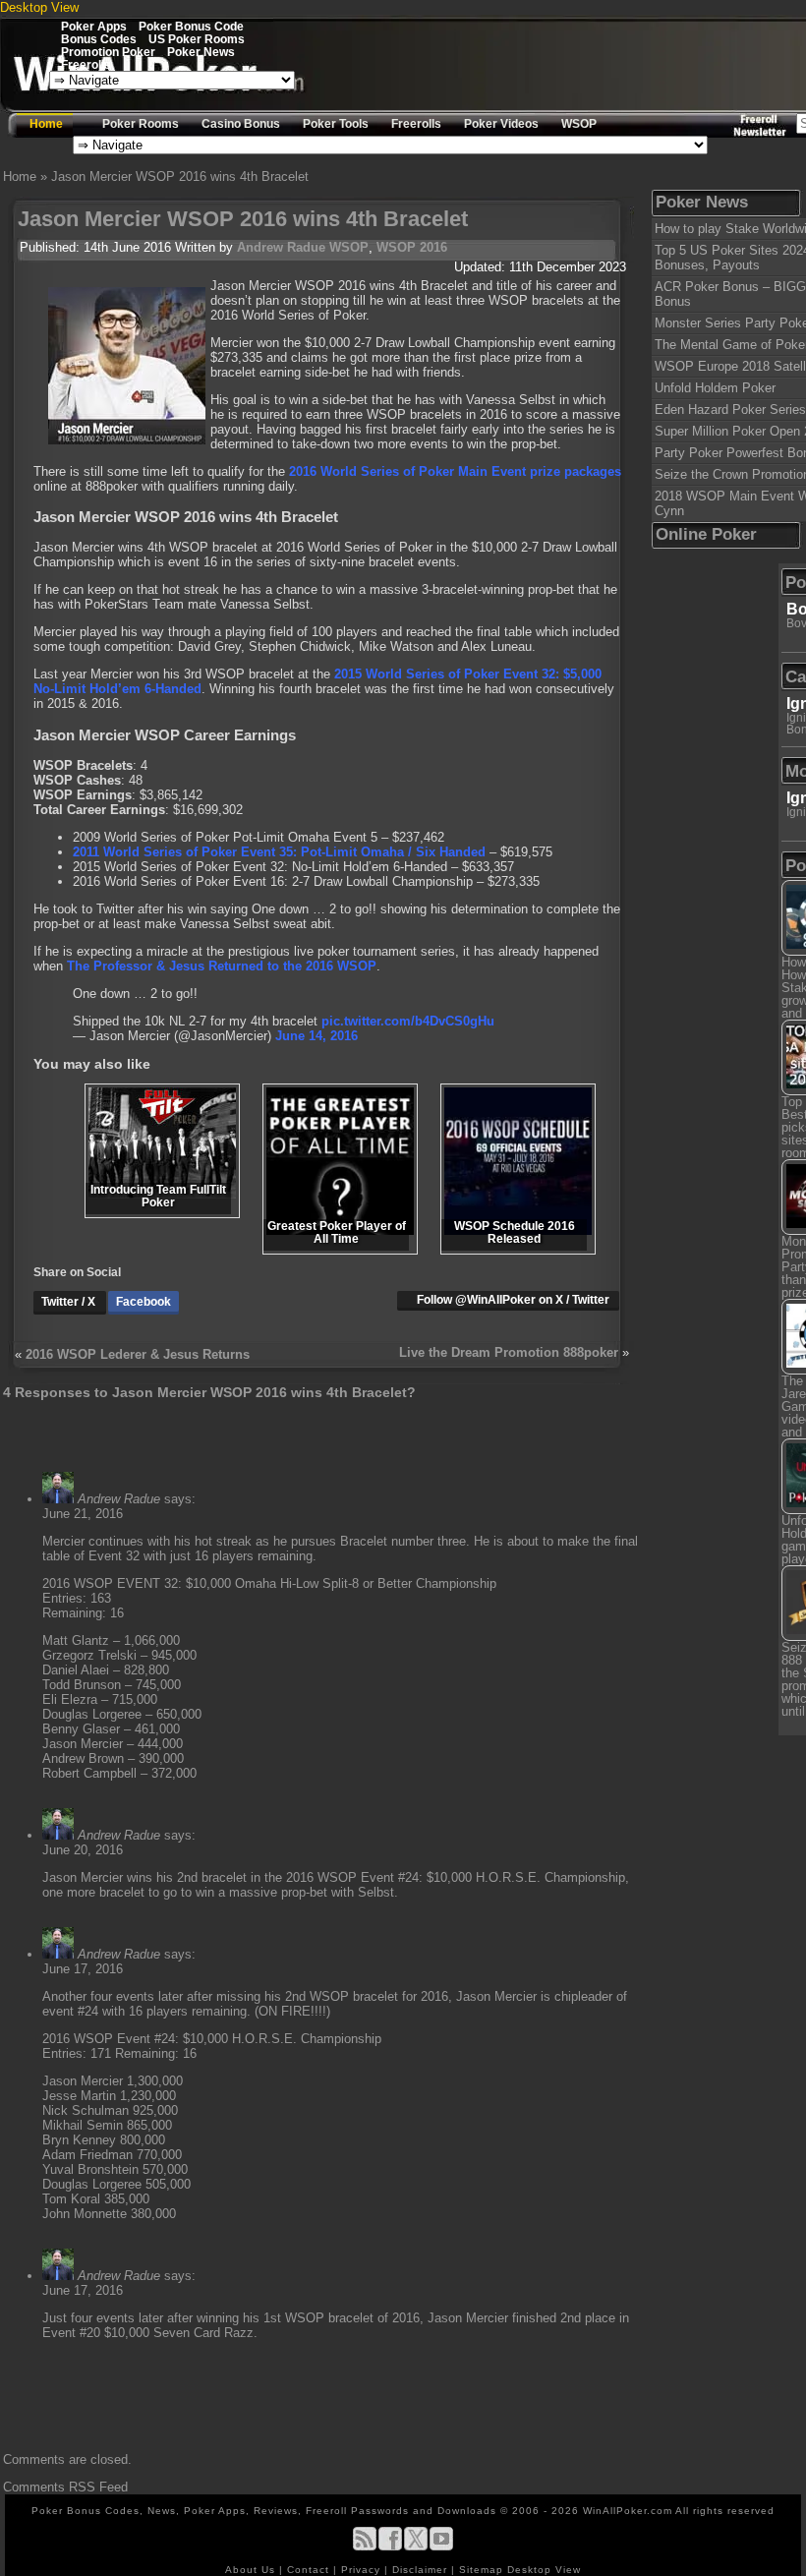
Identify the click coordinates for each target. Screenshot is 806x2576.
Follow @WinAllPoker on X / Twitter (513, 1300)
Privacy (363, 2570)
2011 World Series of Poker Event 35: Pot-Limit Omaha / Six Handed (279, 852)
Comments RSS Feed (65, 2487)
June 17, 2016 (83, 1969)
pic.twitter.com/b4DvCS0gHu (408, 1021)
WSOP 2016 (412, 247)
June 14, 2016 (317, 1036)
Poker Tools (336, 124)
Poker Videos (501, 124)
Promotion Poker (108, 52)
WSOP (579, 124)
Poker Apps (94, 26)
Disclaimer (422, 2570)
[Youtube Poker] (441, 2547)
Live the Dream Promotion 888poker (509, 1352)
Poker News (201, 52)
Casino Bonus (241, 124)
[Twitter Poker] (416, 2547)
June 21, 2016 (83, 1514)
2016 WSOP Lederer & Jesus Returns (138, 1354)
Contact (310, 2570)
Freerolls (86, 64)
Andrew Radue (281, 247)
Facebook (144, 1302)
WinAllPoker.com (628, 2511)
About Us (252, 2570)
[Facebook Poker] (390, 2547)
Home (46, 124)
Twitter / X (70, 1302)
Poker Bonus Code (191, 26)
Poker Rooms (141, 124)
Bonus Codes (99, 39)
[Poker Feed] (365, 2547)
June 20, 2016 (83, 1850)
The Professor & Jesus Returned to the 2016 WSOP (222, 966)
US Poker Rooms (197, 39)
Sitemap (481, 2570)
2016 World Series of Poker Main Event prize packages (455, 471)
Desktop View (39, 7)
